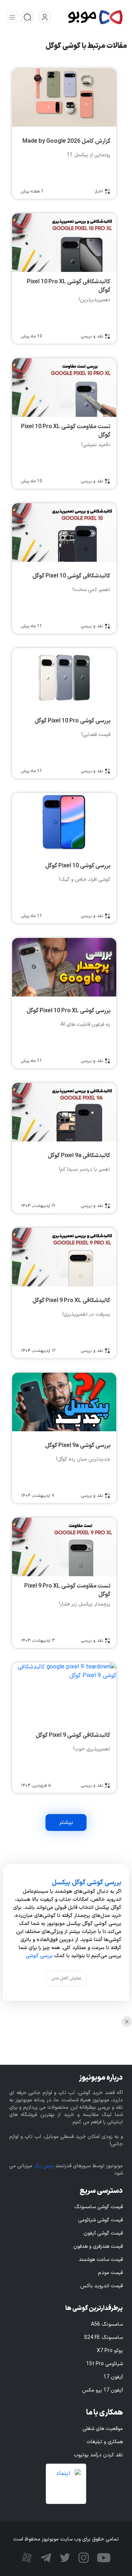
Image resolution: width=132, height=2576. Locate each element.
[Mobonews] (87, 17)
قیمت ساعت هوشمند (101, 2260)
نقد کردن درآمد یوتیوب (98, 2455)
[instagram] (83, 2557)
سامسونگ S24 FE (103, 2338)
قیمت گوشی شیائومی (100, 2220)
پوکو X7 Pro (110, 2351)
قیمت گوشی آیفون (103, 2233)
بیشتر (66, 1822)
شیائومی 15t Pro (104, 2364)
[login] (45, 17)
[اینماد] (66, 2484)
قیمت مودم (110, 2273)
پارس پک (44, 2166)
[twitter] (64, 2557)
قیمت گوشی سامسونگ (99, 2207)
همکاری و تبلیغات (105, 2442)
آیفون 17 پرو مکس (102, 2390)
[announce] (27, 17)
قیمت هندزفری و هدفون (98, 2246)
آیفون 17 (113, 2377)
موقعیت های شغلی (103, 2429)
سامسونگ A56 (107, 2324)
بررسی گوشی (39, 1956)
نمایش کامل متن (66, 1978)
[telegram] (45, 2557)
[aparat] (27, 2557)
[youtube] (103, 2557)
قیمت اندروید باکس (102, 2286)
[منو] (12, 17)
